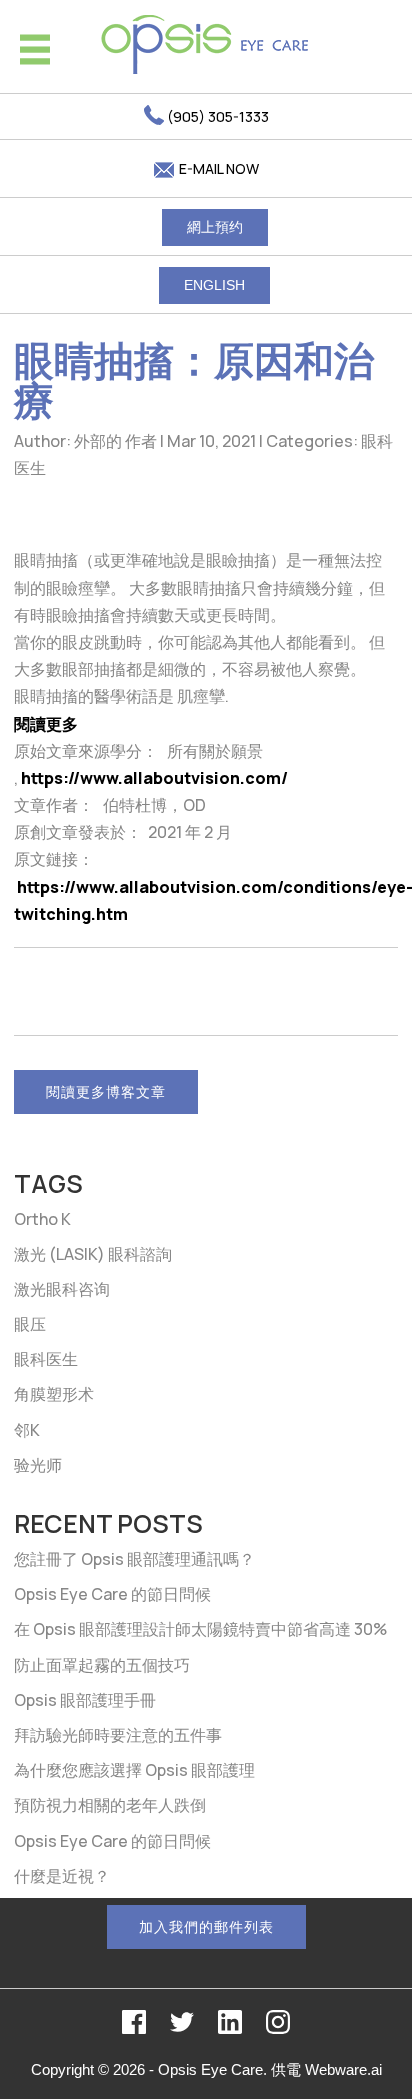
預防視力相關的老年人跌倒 (110, 1805)
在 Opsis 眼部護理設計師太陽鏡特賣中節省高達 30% (200, 1629)
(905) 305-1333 (216, 116)
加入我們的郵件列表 (206, 1926)
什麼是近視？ (62, 1876)
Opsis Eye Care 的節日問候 (112, 1594)
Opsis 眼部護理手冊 (85, 1700)
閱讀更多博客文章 (106, 1091)
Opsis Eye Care (210, 2069)
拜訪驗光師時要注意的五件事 (118, 1735)
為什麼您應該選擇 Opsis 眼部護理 (134, 1770)
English (214, 285)
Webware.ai (343, 2069)
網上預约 (215, 227)
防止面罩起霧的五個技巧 (102, 1665)
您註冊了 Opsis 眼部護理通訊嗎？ (134, 1559)
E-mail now (217, 168)
